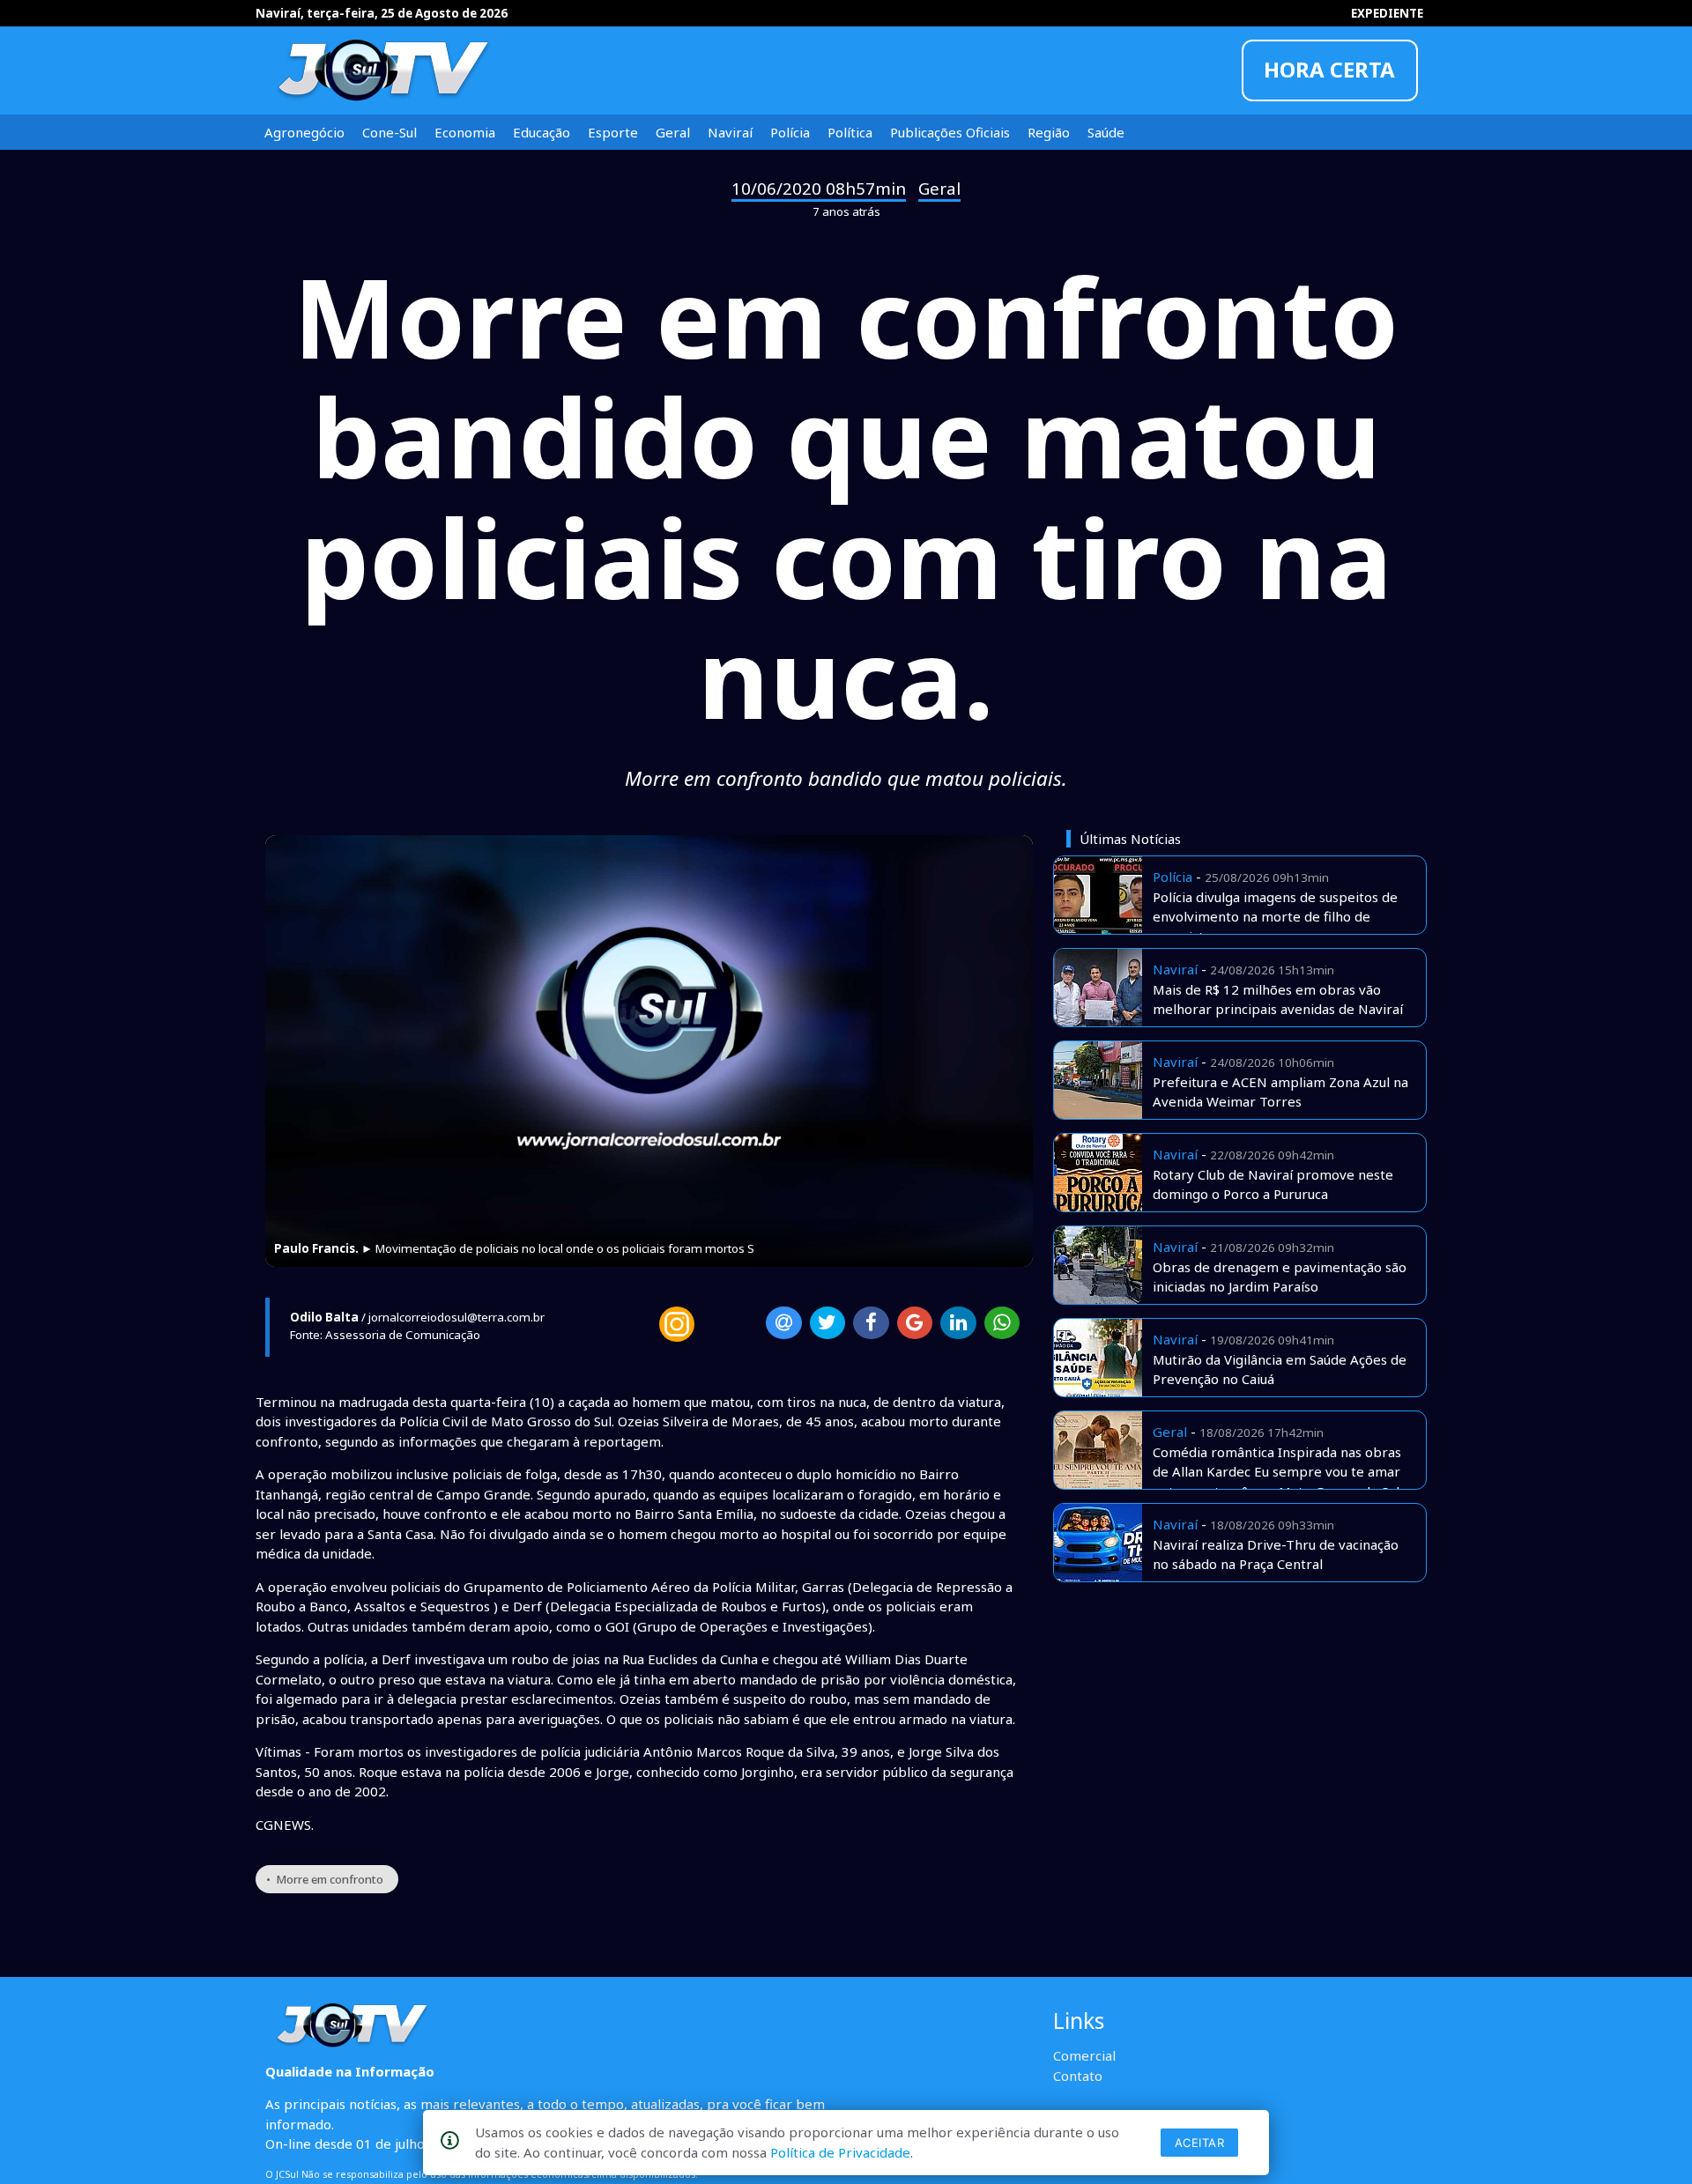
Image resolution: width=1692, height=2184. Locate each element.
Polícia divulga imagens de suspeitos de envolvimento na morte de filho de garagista (1275, 917)
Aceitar (1200, 2143)
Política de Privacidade (840, 2152)
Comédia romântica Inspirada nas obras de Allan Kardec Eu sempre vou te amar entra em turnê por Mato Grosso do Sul (1277, 1472)
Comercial (1084, 2055)
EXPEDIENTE (1387, 13)
